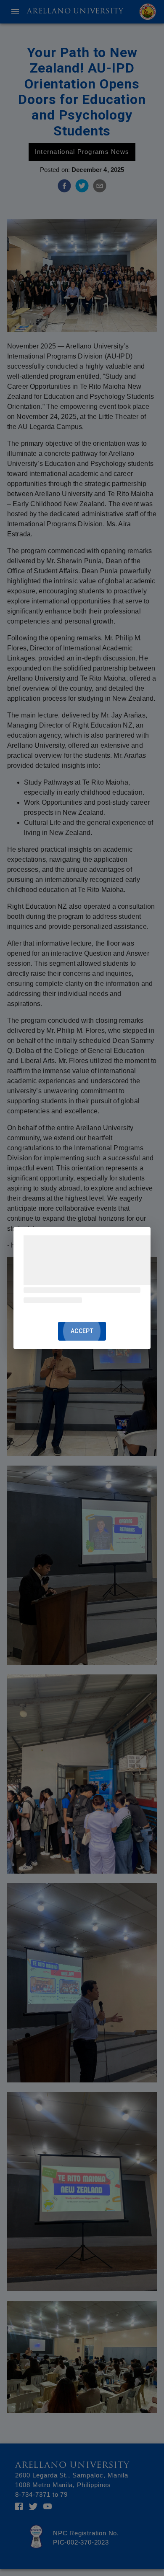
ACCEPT (82, 1331)
